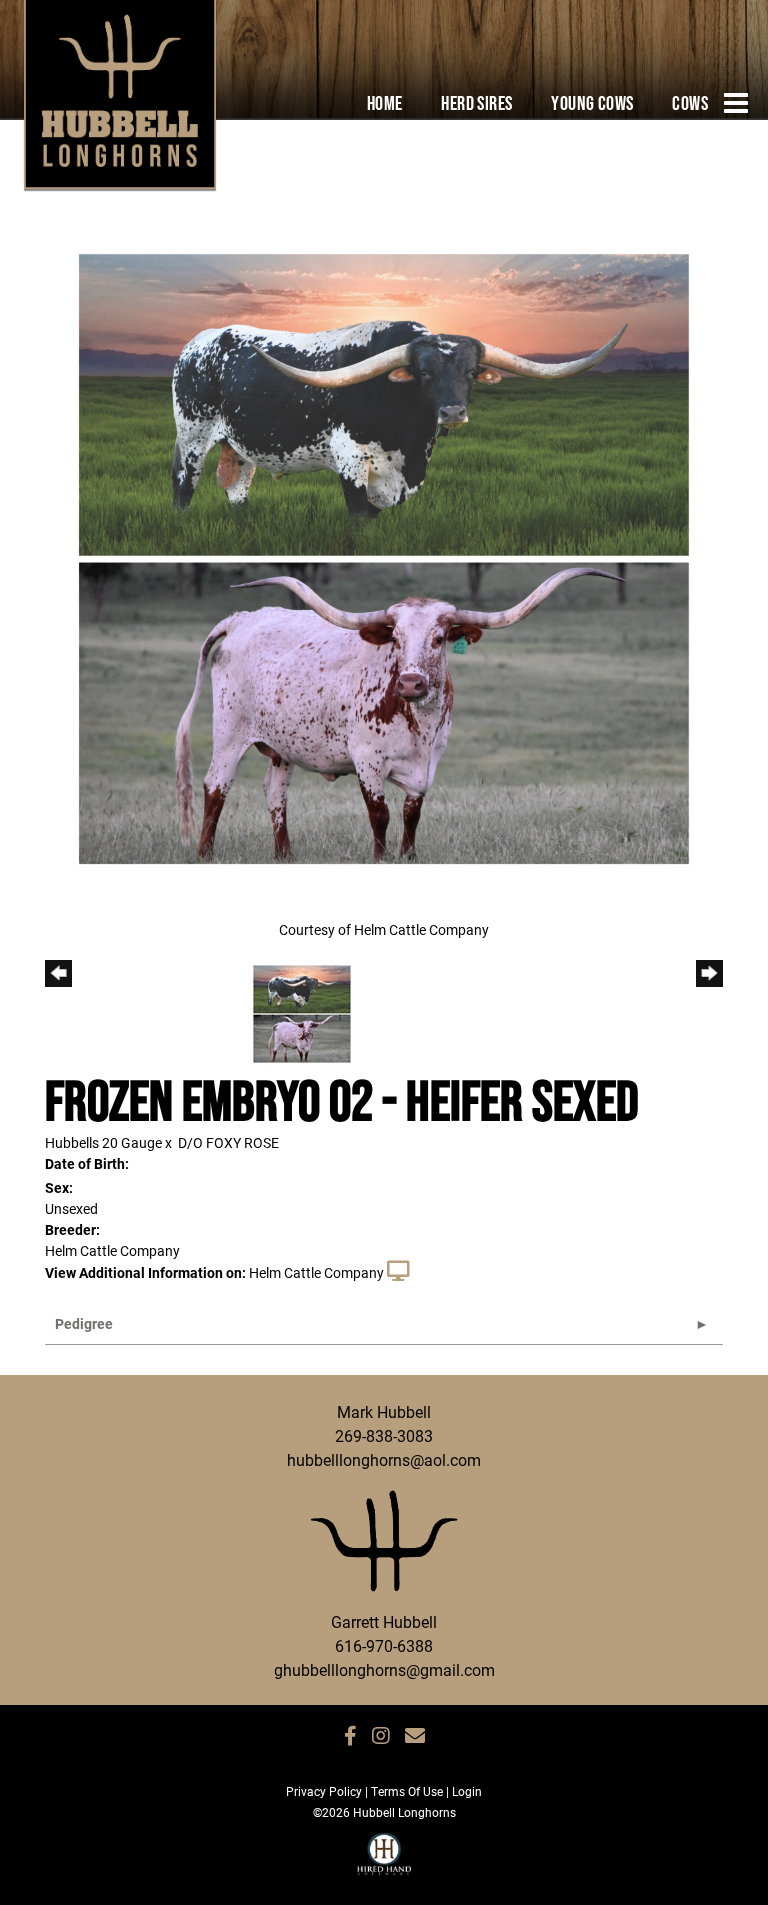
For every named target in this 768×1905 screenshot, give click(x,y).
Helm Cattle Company (316, 1272)
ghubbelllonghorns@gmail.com (384, 1669)
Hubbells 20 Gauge (103, 1142)
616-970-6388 (384, 1645)
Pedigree (84, 1323)
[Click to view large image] (384, 557)
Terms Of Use (407, 1791)
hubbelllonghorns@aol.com (384, 1459)
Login (467, 1791)
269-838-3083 (384, 1435)
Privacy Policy (324, 1791)
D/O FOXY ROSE (228, 1142)
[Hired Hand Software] (384, 1863)
